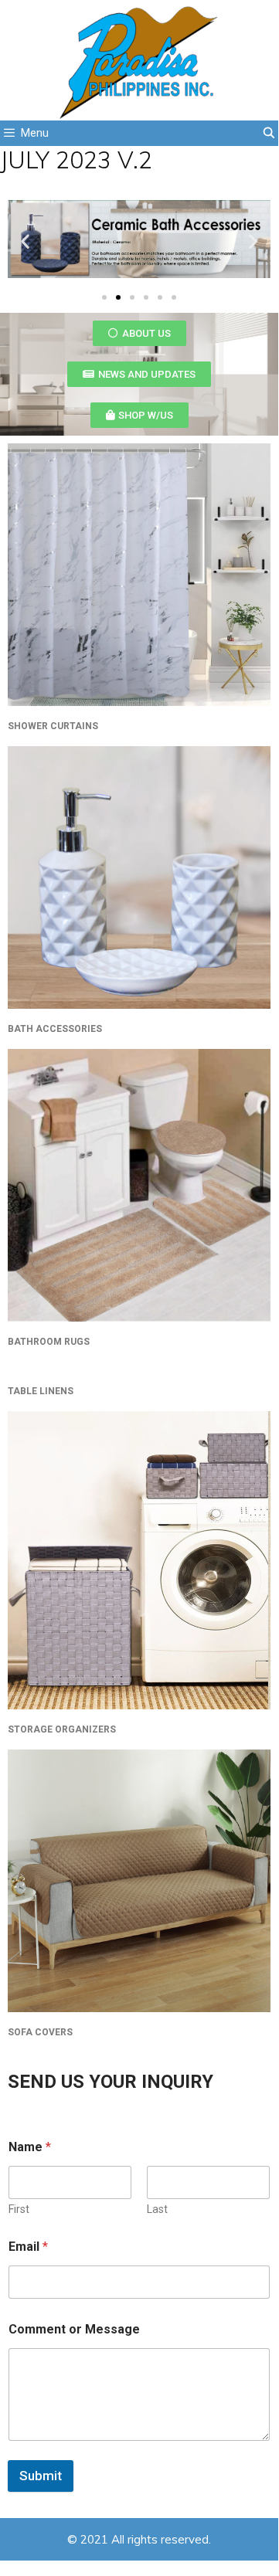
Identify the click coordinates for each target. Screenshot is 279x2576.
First (19, 2209)
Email (28, 2247)
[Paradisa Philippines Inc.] (139, 60)
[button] (25, 241)
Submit (41, 2476)
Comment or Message (74, 2329)
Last (157, 2209)
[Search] (269, 133)
